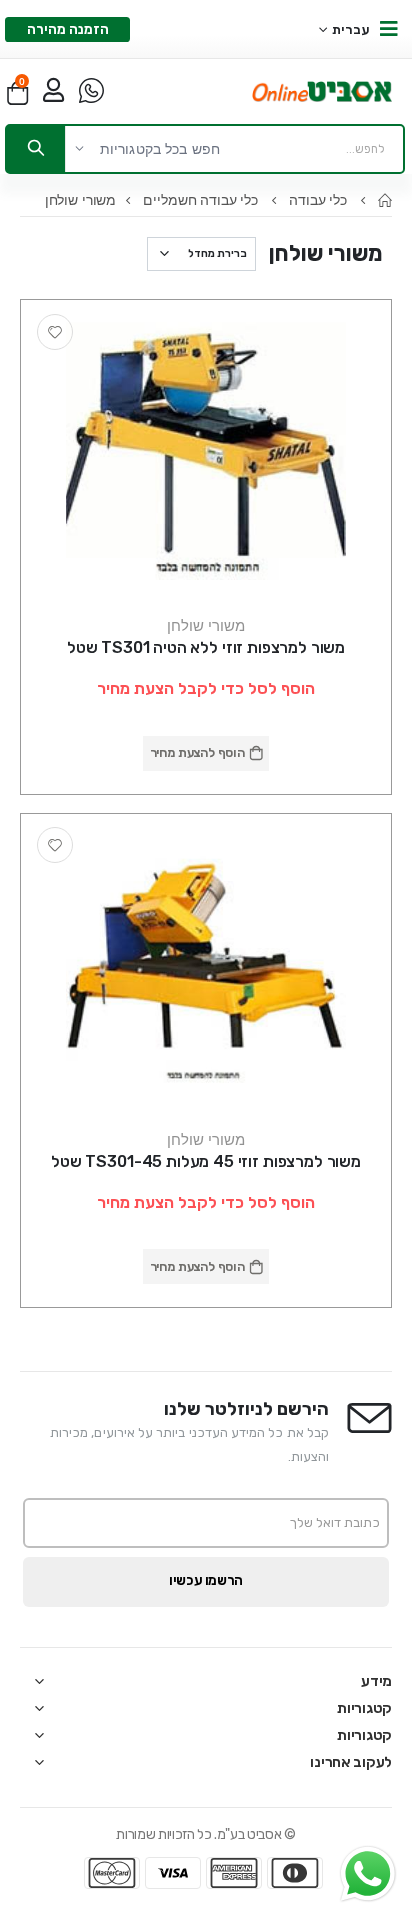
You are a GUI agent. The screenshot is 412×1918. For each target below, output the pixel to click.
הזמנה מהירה (68, 29)
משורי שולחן (206, 625)
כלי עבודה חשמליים (202, 199)
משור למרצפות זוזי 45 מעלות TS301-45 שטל (206, 1161)
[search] (36, 149)
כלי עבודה (320, 199)
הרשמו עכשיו (206, 1580)
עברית (351, 29)
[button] (17, 92)
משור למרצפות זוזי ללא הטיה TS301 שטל (206, 647)
